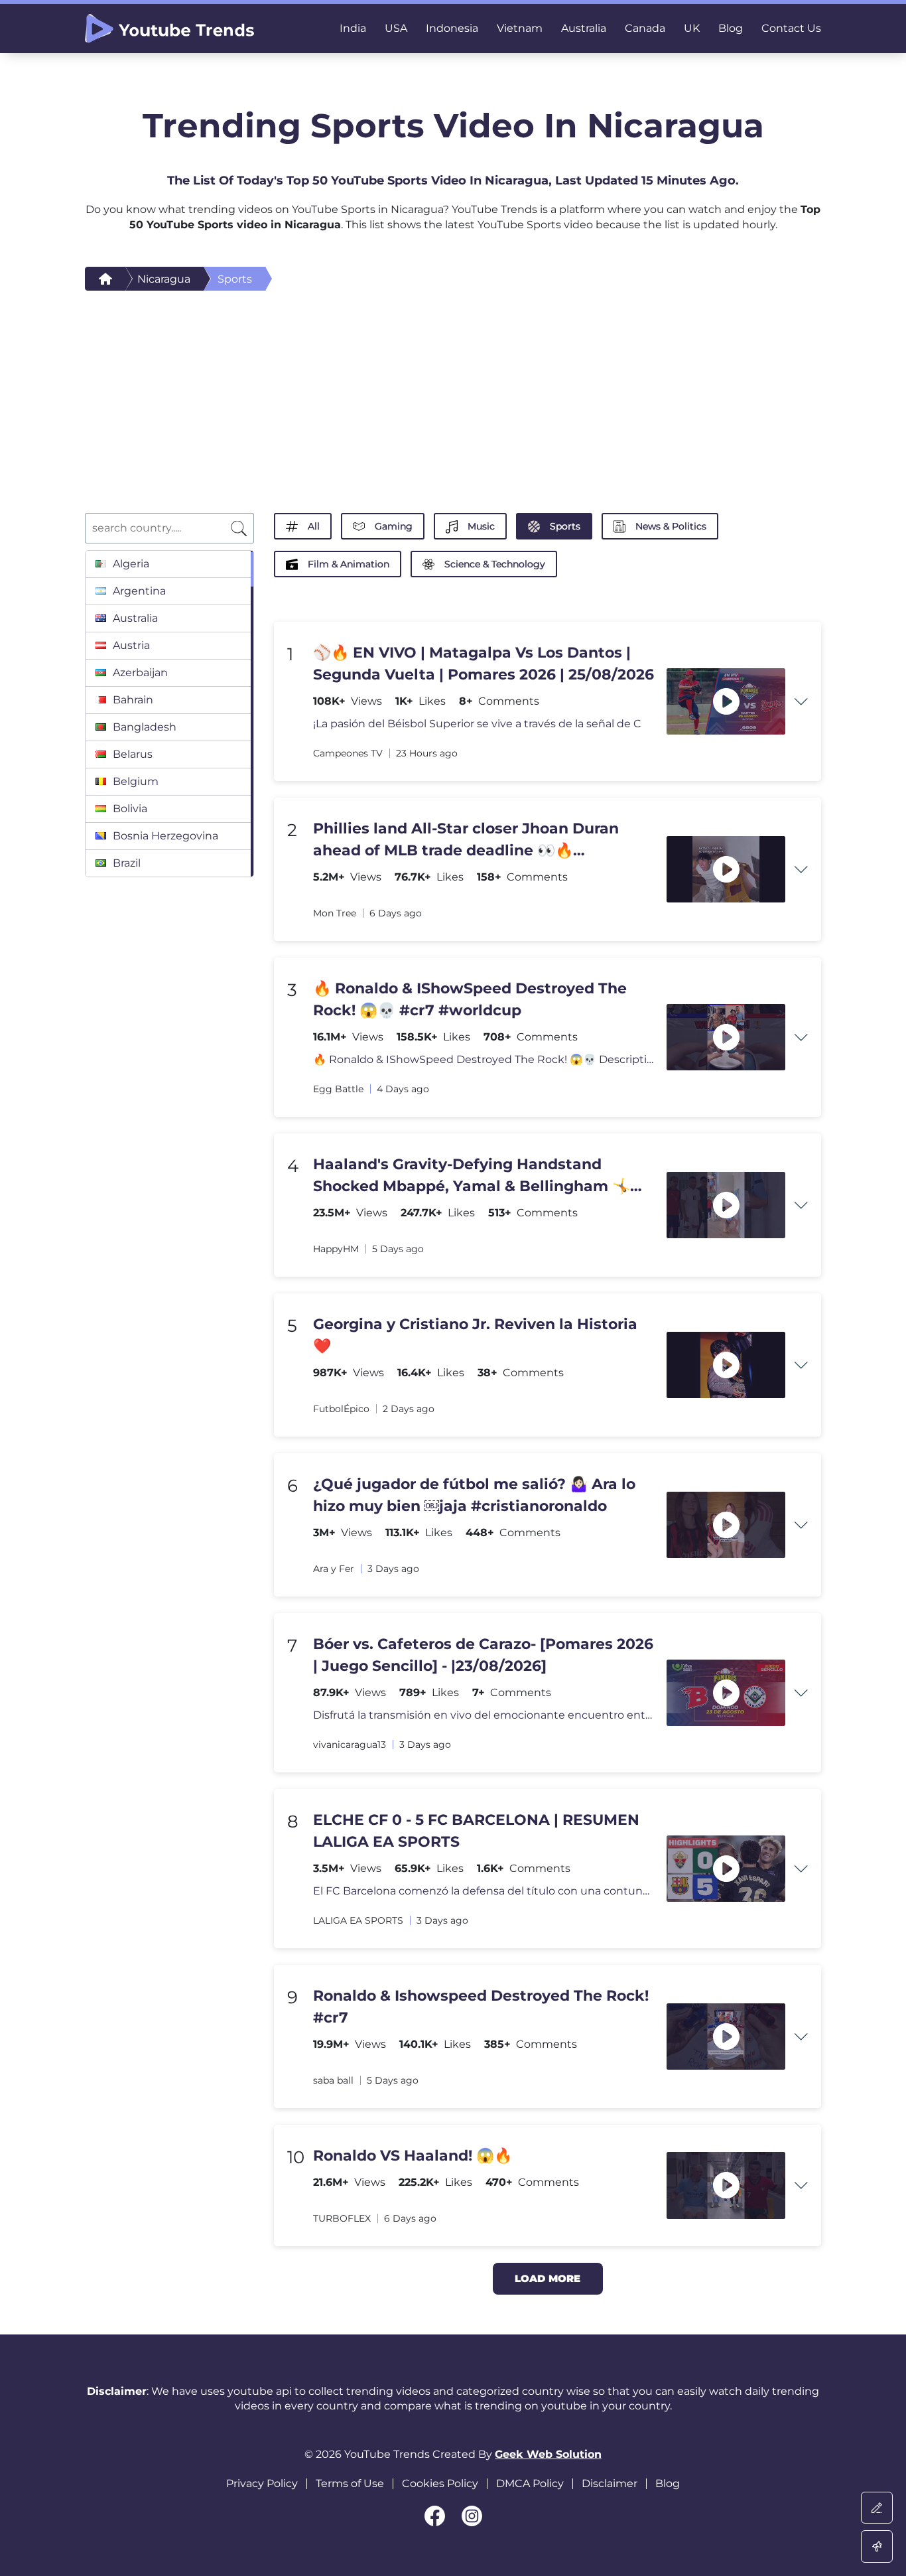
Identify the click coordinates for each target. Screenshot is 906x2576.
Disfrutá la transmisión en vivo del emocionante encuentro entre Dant (484, 1715)
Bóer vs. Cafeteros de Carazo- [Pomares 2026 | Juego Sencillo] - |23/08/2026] (483, 1655)
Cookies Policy (440, 2483)
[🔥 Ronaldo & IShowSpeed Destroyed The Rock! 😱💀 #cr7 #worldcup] (726, 1038)
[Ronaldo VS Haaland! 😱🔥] (726, 2185)
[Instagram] (472, 2516)
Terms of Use (350, 2483)
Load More (548, 2278)
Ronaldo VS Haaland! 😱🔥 (413, 2156)
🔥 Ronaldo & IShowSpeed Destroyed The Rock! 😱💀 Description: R (484, 1059)
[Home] (105, 279)
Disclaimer (610, 2483)
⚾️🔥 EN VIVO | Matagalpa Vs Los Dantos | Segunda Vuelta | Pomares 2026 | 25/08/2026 (484, 664)
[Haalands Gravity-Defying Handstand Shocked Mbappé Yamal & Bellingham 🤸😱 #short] (726, 1205)
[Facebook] (435, 2516)
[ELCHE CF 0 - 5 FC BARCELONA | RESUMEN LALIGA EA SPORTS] (726, 1869)
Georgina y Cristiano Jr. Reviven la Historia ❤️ (475, 1335)
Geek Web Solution (548, 2454)
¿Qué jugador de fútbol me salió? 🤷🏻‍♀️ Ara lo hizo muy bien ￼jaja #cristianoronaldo (474, 1495)
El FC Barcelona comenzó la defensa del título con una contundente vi (484, 1891)
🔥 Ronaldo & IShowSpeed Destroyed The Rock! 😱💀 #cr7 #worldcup (470, 999)
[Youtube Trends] (169, 29)
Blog (668, 2483)
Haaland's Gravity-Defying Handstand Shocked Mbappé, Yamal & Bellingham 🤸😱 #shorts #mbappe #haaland (481, 1176)
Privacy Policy (262, 2483)
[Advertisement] (453, 390)
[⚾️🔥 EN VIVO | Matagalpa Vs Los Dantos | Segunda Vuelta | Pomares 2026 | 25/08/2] (726, 702)
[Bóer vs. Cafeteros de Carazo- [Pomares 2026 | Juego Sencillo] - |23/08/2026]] (726, 1693)
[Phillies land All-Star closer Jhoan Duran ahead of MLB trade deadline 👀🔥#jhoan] (726, 870)
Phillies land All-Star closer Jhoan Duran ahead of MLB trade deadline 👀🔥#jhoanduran (466, 840)
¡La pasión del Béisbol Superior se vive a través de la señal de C (477, 724)
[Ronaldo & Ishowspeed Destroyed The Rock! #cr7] (726, 2037)
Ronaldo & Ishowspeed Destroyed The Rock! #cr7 (481, 2007)
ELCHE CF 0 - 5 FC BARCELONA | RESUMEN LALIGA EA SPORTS (476, 1831)
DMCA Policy (530, 2483)
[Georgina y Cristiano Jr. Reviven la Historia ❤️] (726, 1365)
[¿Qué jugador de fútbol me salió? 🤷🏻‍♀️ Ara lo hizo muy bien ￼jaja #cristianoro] (726, 1525)
